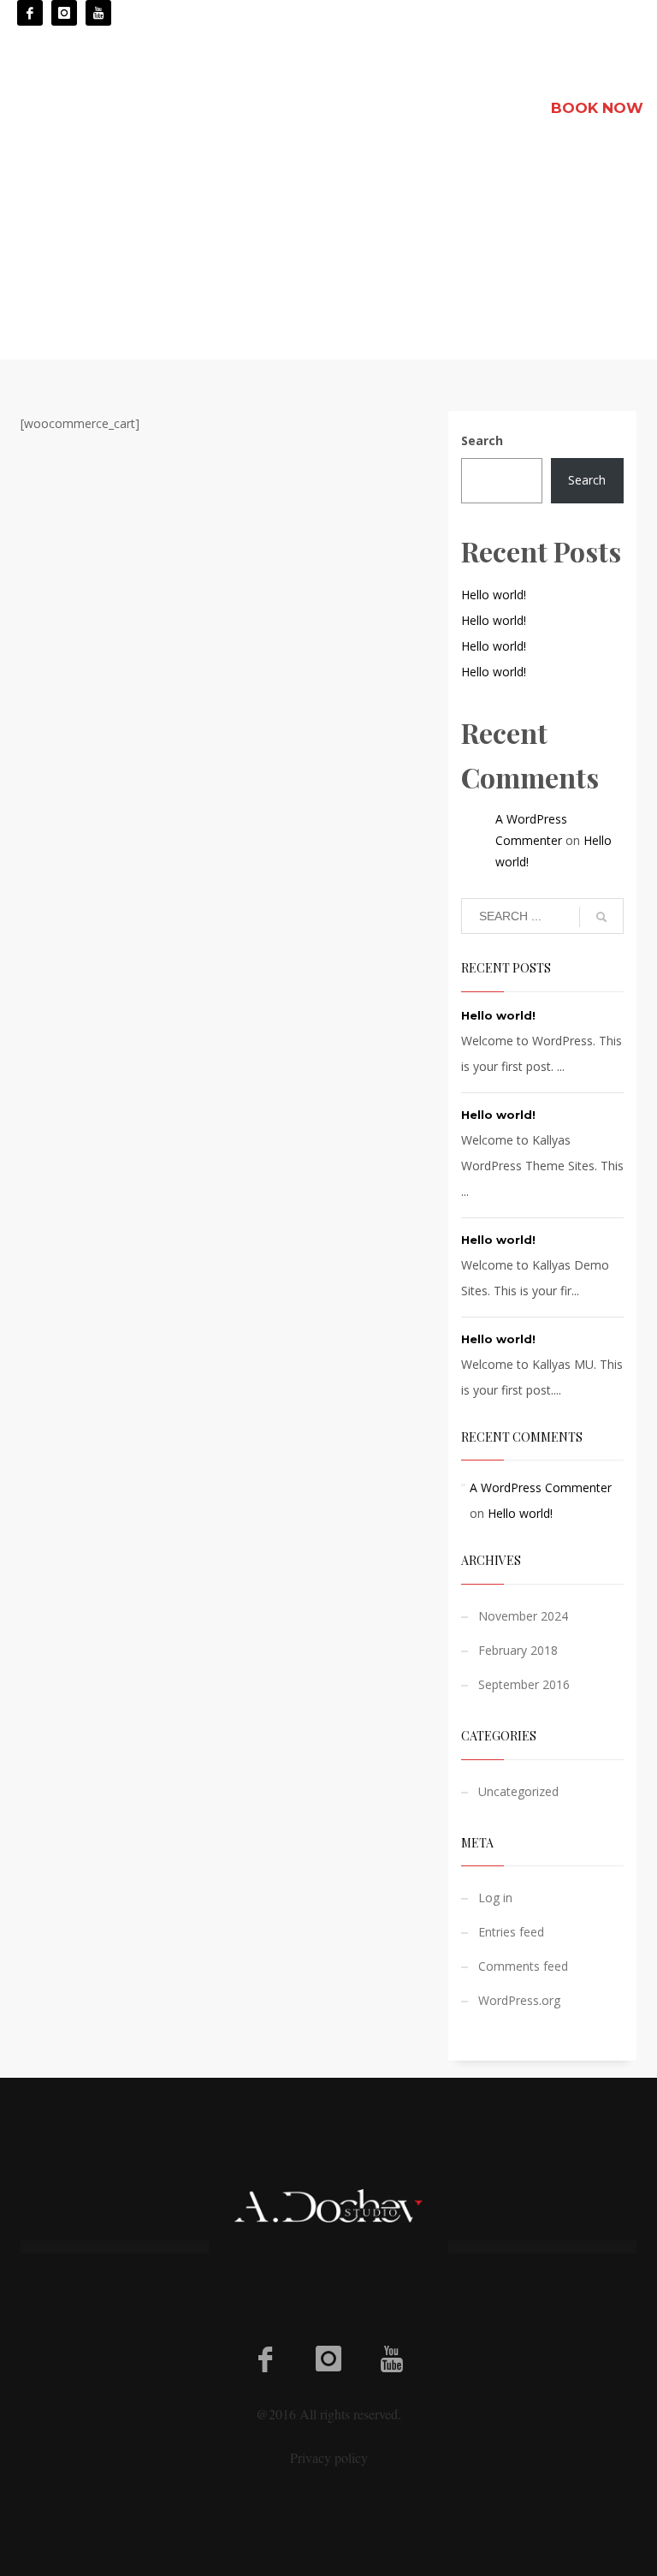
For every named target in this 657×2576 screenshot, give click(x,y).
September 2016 (524, 1684)
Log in (495, 1898)
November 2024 (523, 1616)
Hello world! (494, 595)
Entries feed (511, 1932)
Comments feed (523, 1966)
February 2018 (518, 1650)
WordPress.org (519, 2000)
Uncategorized (518, 1791)
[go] (601, 917)
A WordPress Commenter (541, 1487)
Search (482, 440)
